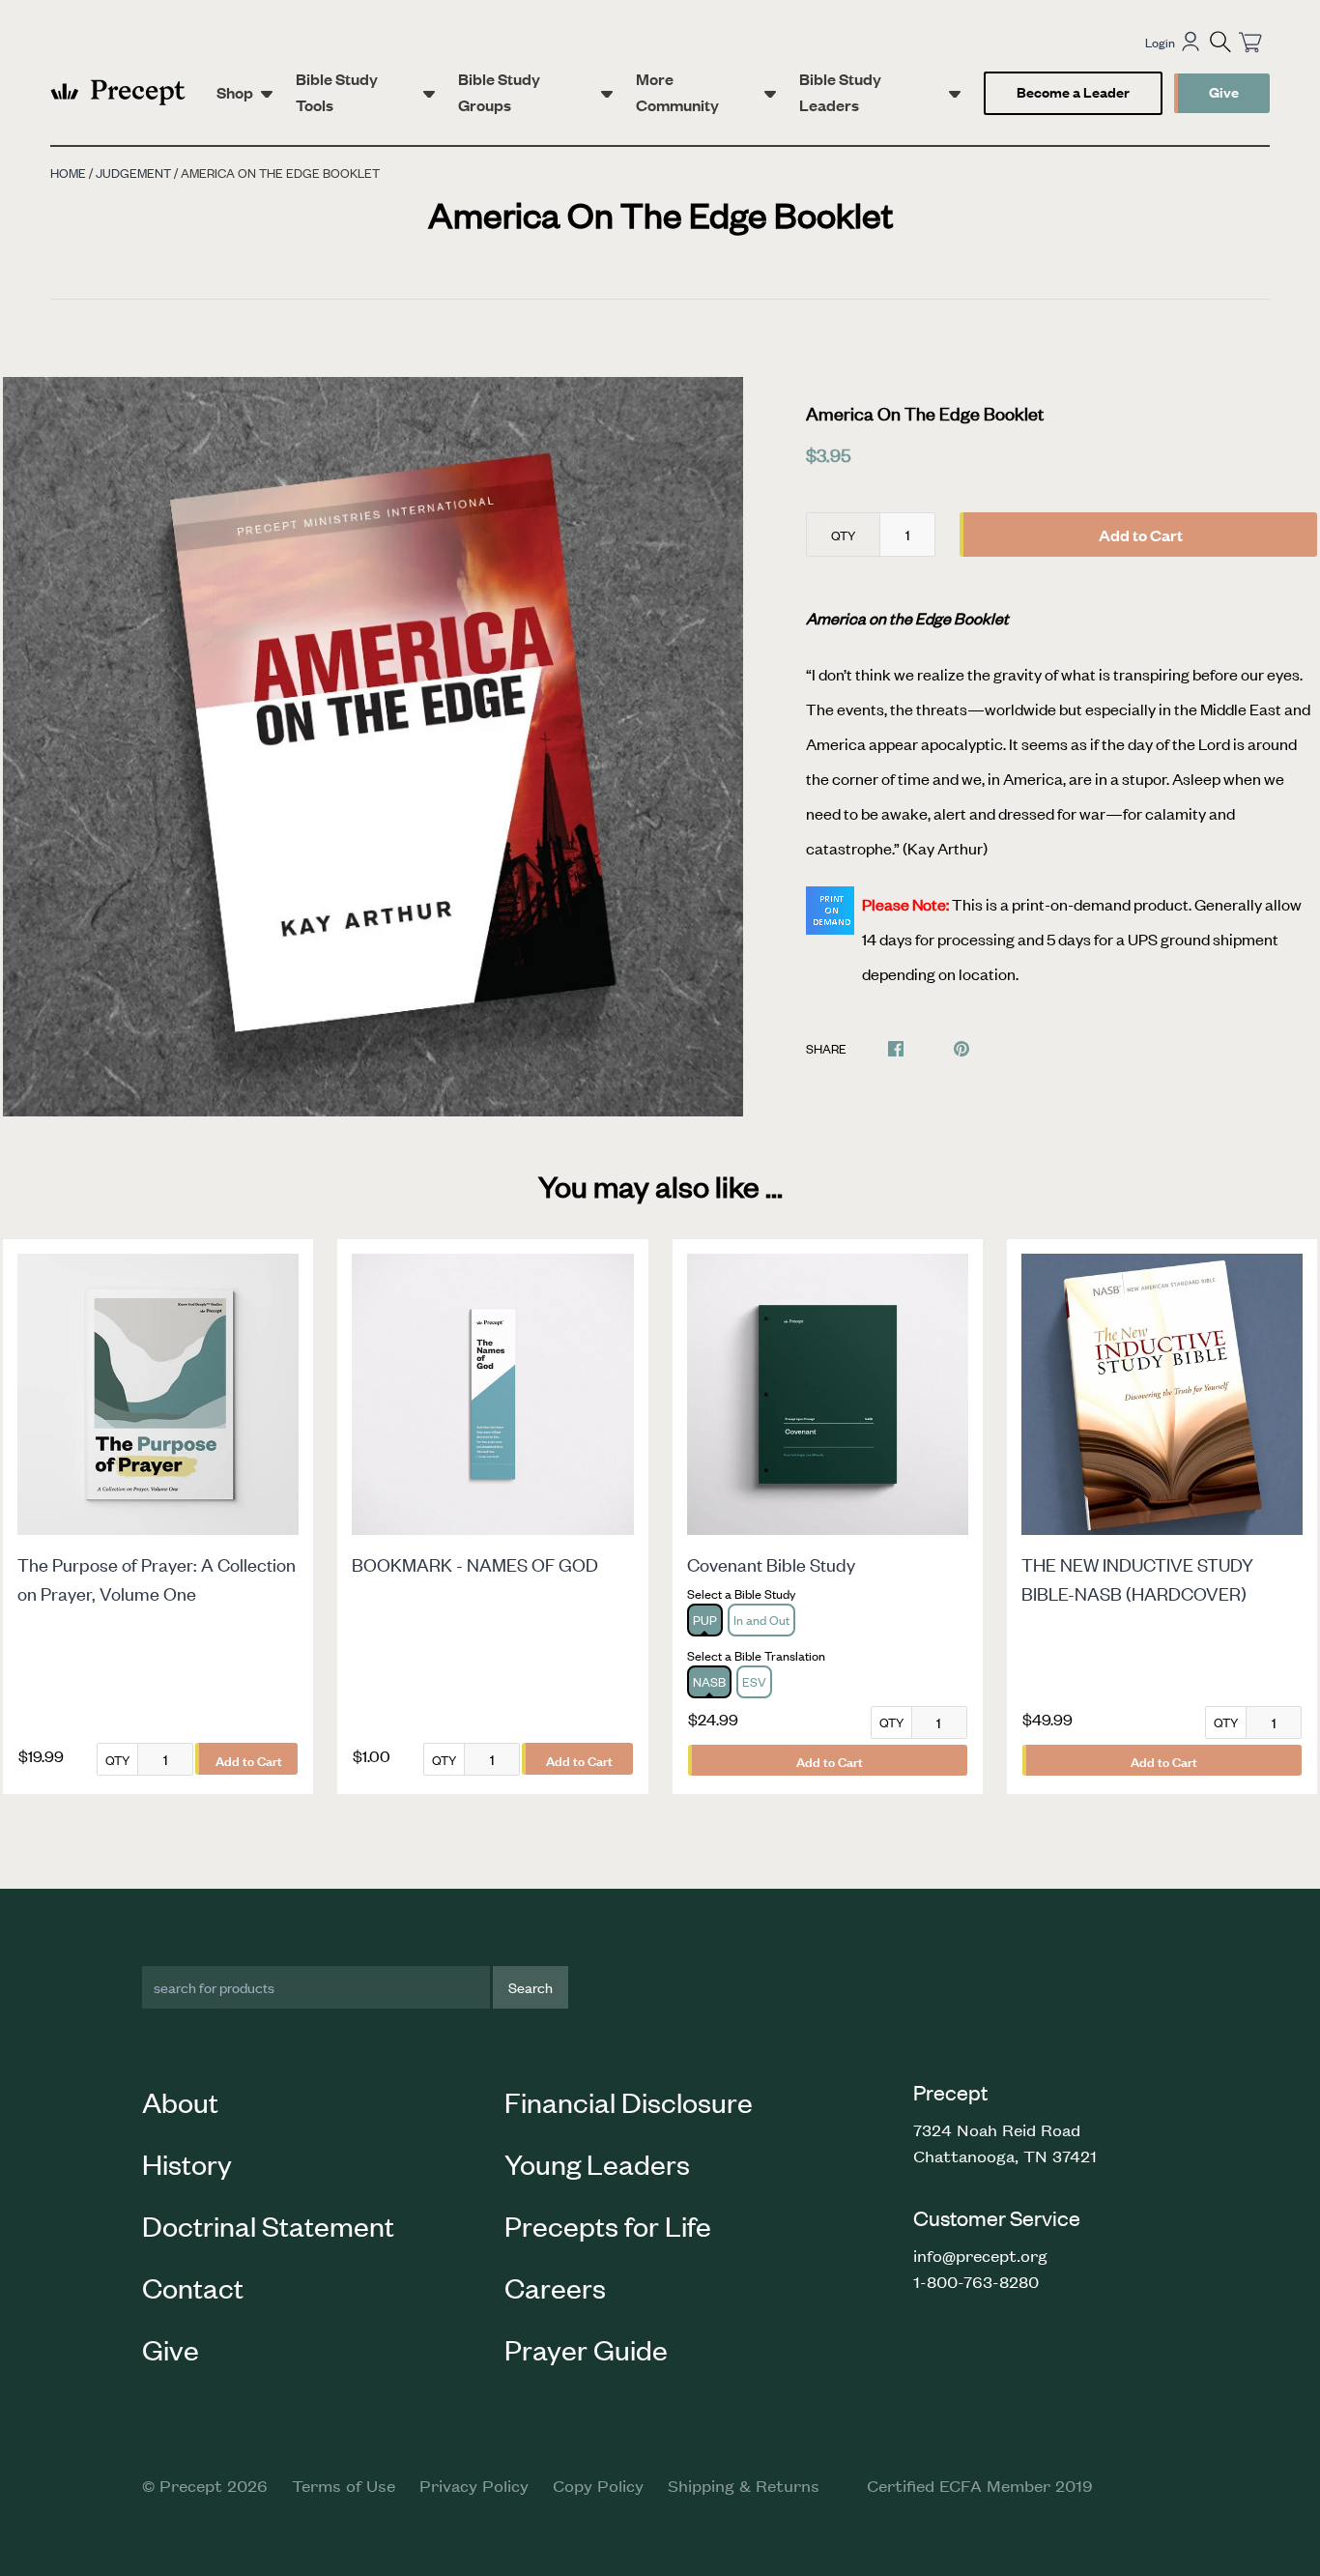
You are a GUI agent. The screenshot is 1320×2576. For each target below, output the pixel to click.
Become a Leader (1073, 91)
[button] (1220, 42)
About (180, 2101)
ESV (754, 1681)
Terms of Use (344, 2485)
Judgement (133, 173)
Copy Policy (598, 2485)
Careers (555, 2287)
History (187, 2163)
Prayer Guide (586, 2349)
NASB (709, 1681)
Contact (193, 2287)
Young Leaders (597, 2163)
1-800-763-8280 (976, 2281)
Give (1224, 91)
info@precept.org (980, 2255)
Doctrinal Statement (268, 2225)
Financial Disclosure (629, 2101)
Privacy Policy (474, 2485)
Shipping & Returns (744, 2485)
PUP (705, 1620)
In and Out (761, 1620)
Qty (843, 535)
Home (68, 173)
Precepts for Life (608, 2225)
